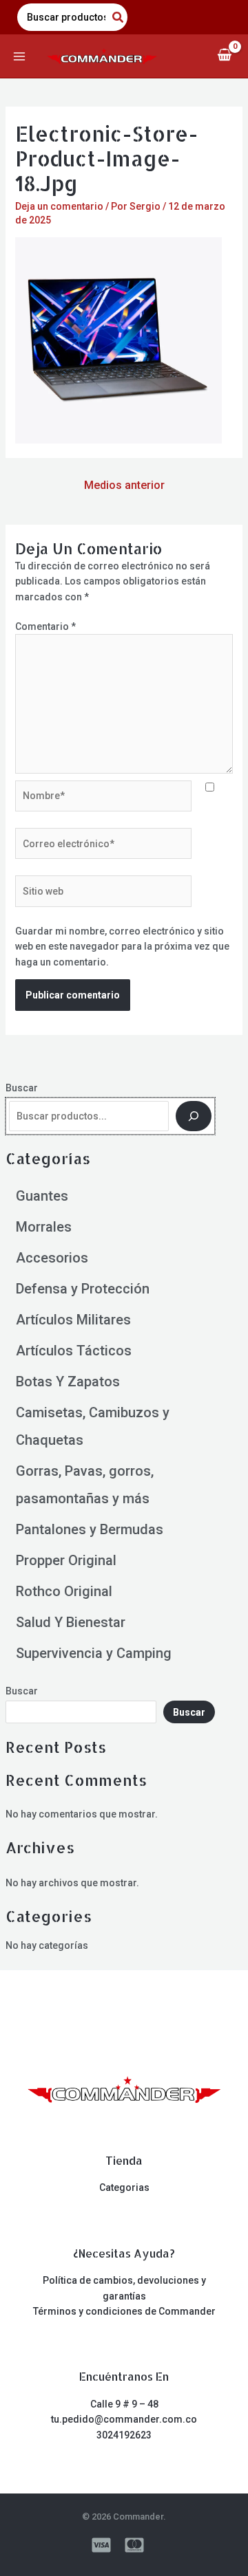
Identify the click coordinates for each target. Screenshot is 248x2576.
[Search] (118, 17)
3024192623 (124, 2435)
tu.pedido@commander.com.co (124, 2419)
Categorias (124, 2187)
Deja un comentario (59, 206)
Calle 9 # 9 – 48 (124, 2404)
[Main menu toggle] (19, 56)
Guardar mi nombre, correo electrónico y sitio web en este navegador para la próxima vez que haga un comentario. (122, 947)
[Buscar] (194, 1116)
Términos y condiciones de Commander (124, 2311)
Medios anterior (124, 485)
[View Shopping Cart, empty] (224, 56)
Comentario (45, 626)
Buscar (22, 1088)
